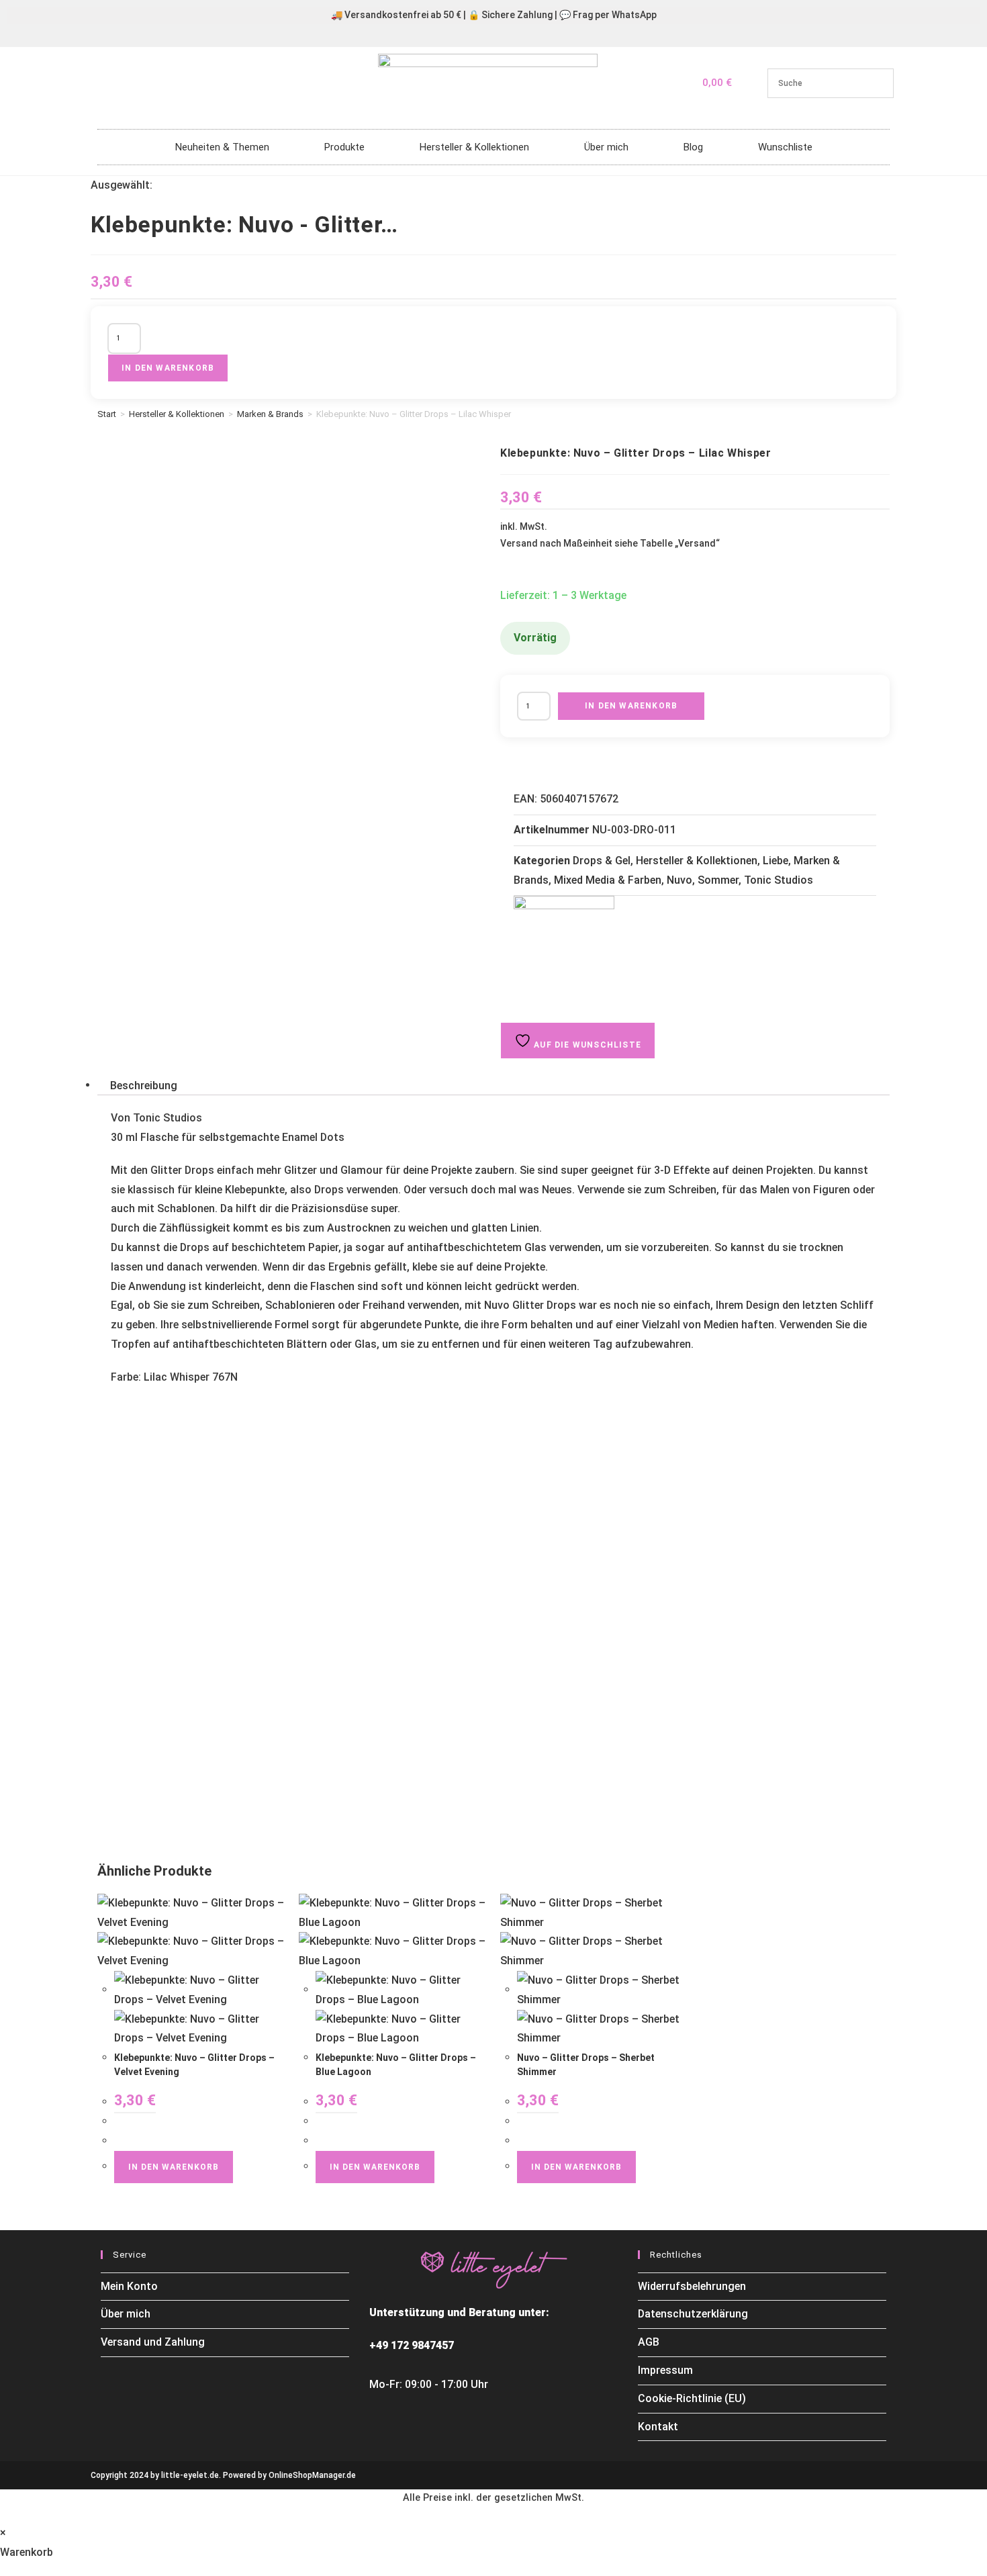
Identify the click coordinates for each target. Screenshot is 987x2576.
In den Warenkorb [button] (174, 2167)
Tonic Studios (779, 880)
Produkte (344, 147)
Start (107, 414)
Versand (697, 543)
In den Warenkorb (168, 368)
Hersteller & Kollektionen (474, 147)
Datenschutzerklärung (693, 2314)
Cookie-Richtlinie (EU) (692, 2398)
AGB (649, 2342)
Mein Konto (129, 2286)
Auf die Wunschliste (586, 1045)
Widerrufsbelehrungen (692, 2286)
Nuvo (679, 880)
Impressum (665, 2370)
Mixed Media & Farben (608, 880)
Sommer (718, 880)
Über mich (606, 147)
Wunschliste (785, 147)
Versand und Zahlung (153, 2342)
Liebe (775, 861)
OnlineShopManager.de (312, 2475)
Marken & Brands (270, 414)
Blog (693, 147)
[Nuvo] (564, 946)
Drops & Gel (602, 861)
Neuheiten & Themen (222, 147)
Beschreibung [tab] (144, 1085)
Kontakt (658, 2427)
